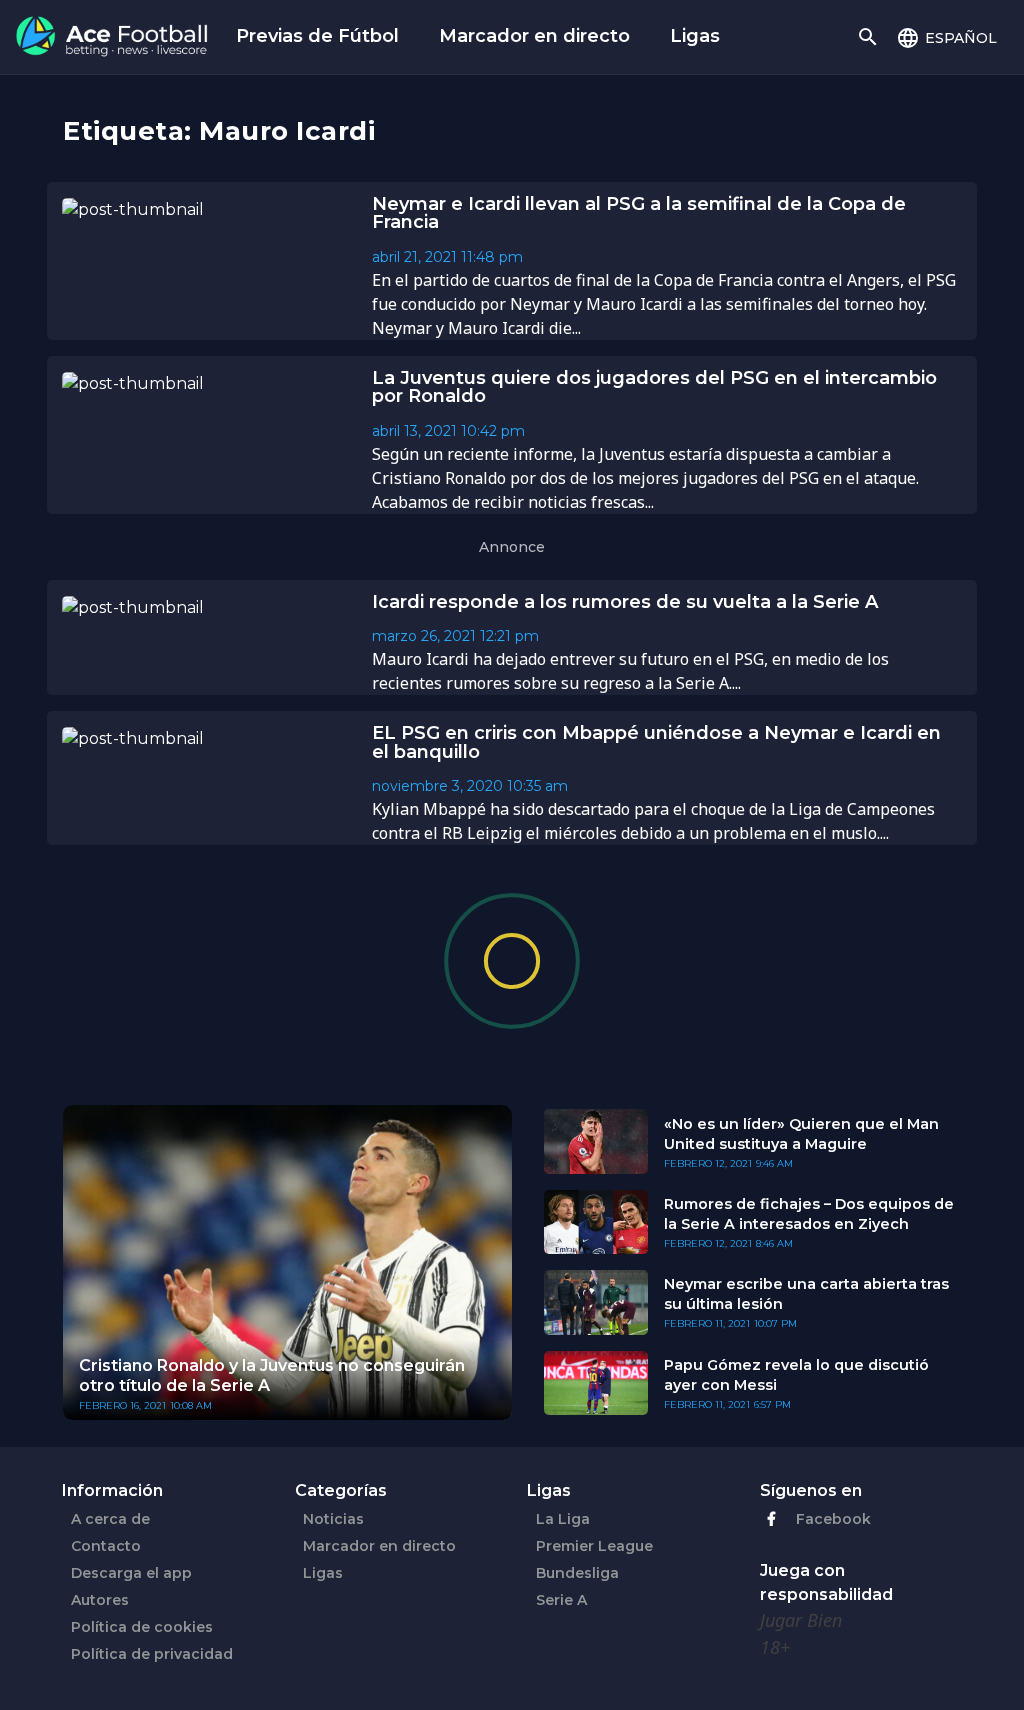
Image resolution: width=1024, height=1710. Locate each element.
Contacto (106, 1546)
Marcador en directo (534, 36)
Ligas (695, 36)
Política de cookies (142, 1627)
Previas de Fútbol (317, 36)
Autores (100, 1600)
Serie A (561, 1600)
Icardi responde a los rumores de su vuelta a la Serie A (625, 602)
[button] (946, 37)
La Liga (563, 1519)
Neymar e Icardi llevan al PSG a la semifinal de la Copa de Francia (639, 213)
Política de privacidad (152, 1654)
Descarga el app (131, 1573)
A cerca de (110, 1519)
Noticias (333, 1519)
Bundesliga (577, 1573)
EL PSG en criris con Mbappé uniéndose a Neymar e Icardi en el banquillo (656, 742)
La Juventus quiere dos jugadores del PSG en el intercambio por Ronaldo (654, 387)
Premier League (594, 1546)
